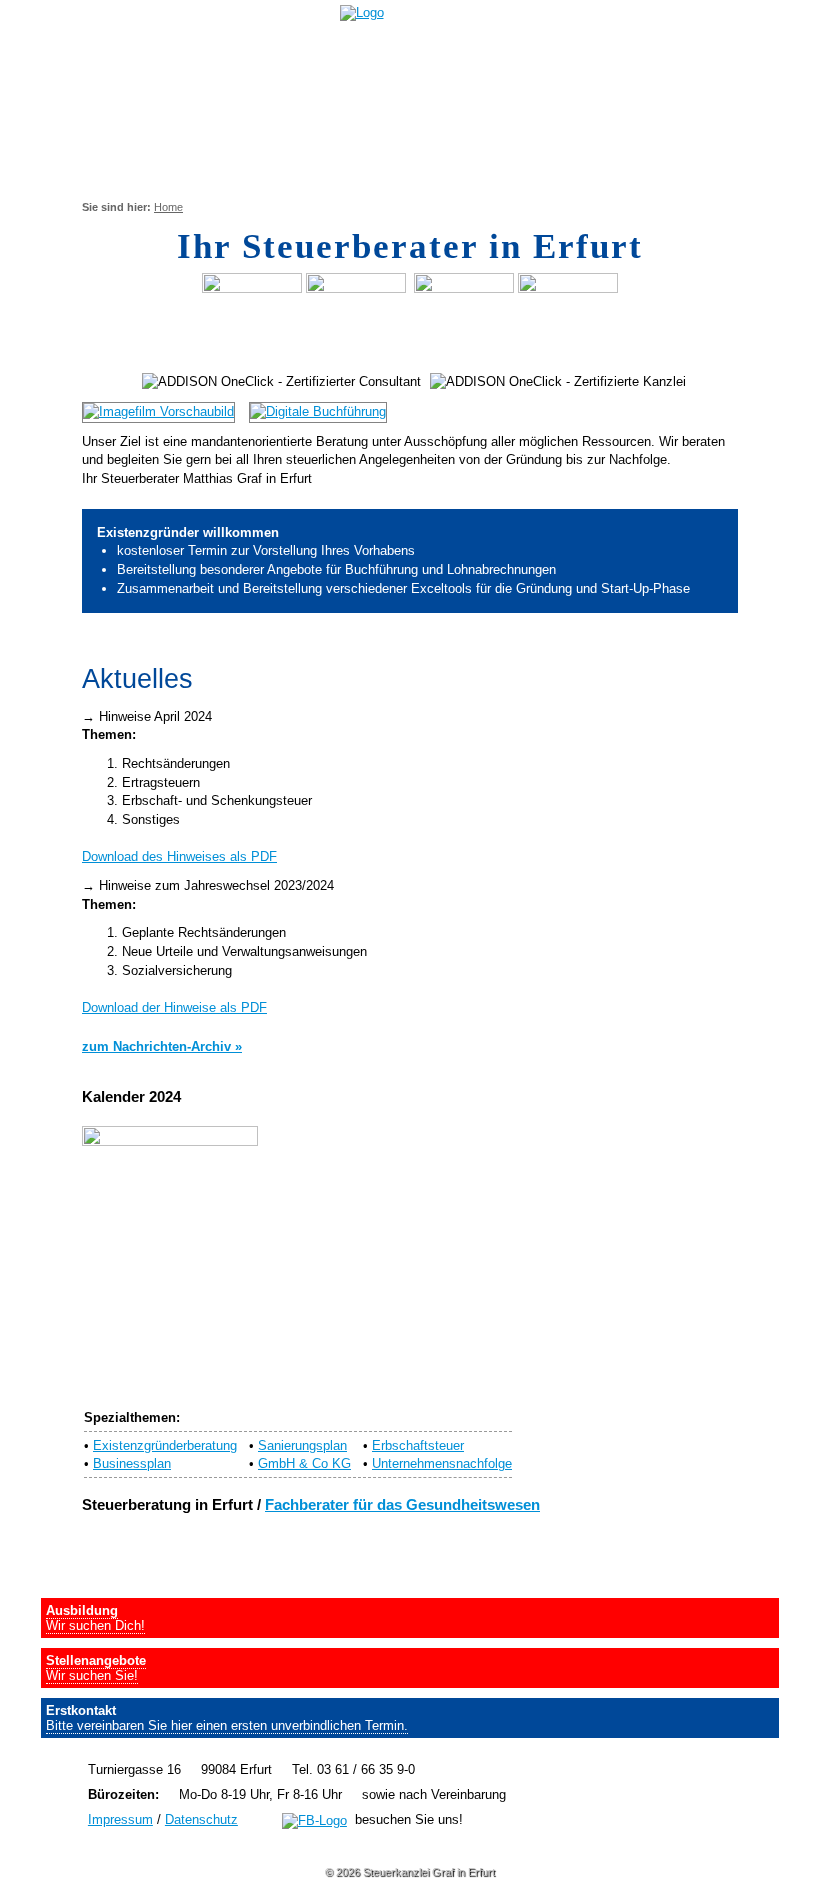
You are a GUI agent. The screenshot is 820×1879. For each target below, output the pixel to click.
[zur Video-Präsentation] (163, 411)
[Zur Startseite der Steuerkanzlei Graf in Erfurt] (369, 12)
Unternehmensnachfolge (442, 1463)
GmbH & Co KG (304, 1463)
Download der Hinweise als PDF (174, 1007)
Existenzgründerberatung (165, 1445)
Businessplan (132, 1463)
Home (168, 207)
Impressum (120, 1819)
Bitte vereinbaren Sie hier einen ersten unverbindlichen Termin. (227, 1725)
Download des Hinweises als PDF (179, 856)
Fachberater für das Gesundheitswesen (402, 1505)
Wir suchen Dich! (95, 1625)
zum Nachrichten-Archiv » (162, 1046)
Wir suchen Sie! (92, 1675)
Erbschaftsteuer (418, 1445)
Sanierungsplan (302, 1445)
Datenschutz (201, 1819)
